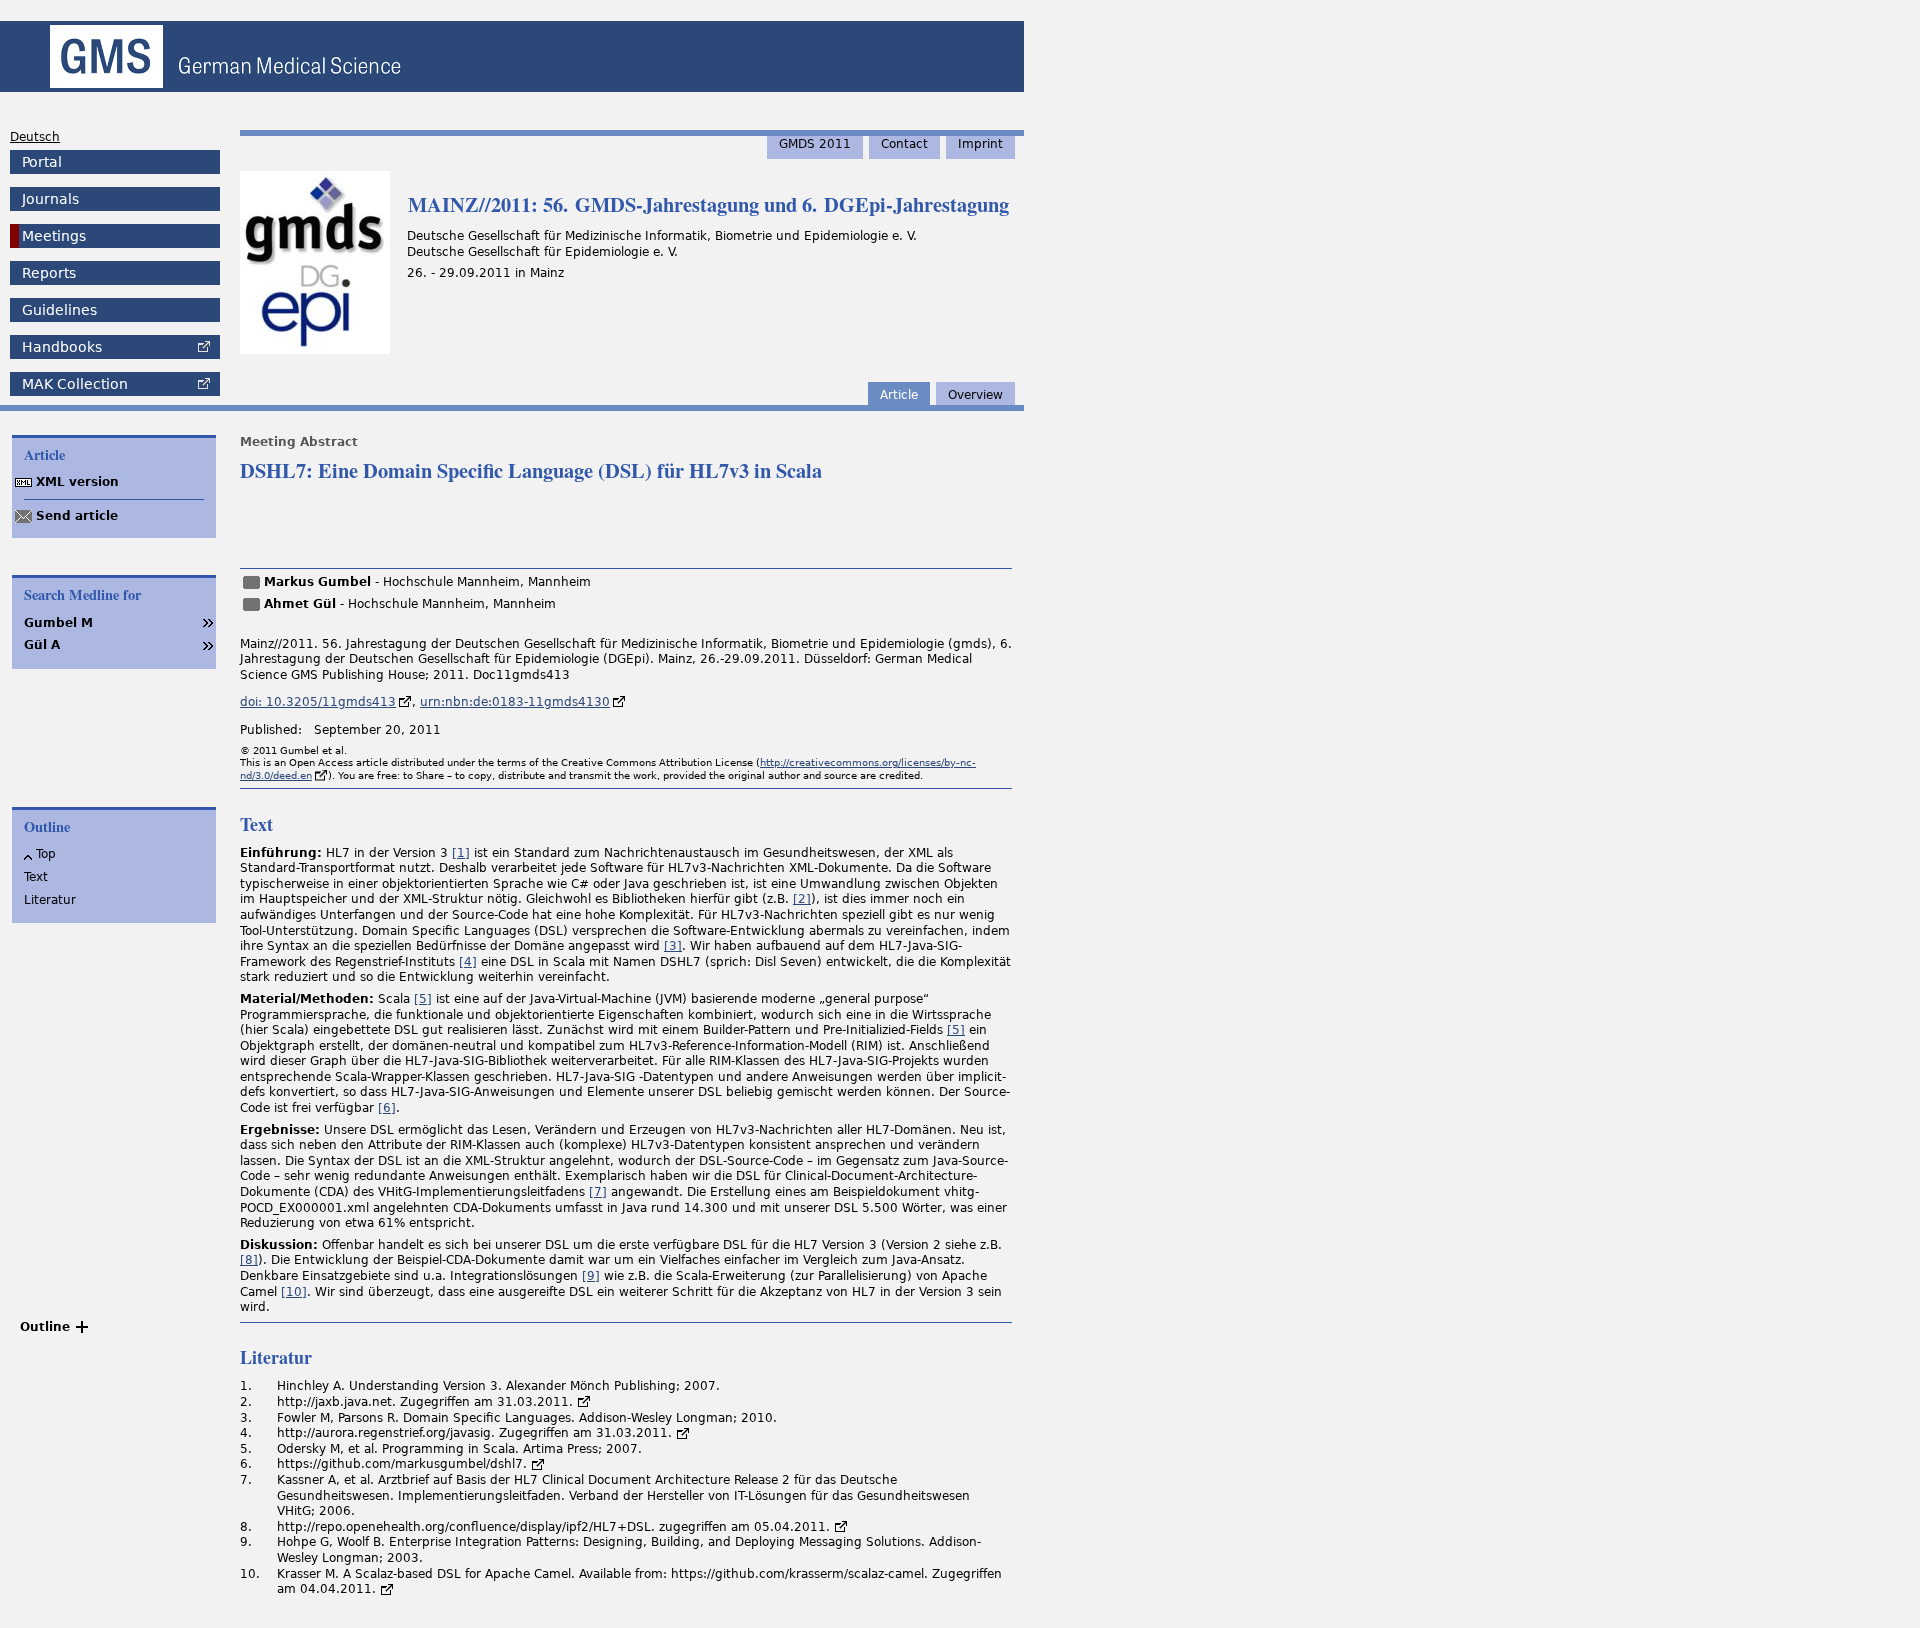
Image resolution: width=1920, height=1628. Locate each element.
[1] (461, 853)
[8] (249, 1260)
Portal (42, 162)
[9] (591, 1276)
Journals (50, 199)
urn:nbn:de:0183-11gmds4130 (515, 702)
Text (36, 877)
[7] (598, 1192)
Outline (45, 1327)
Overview (975, 395)
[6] (387, 1108)
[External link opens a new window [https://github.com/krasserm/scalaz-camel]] (387, 1589)
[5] (423, 999)
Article (899, 395)
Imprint (980, 144)
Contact (904, 144)
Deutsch (35, 137)
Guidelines (59, 310)
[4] (468, 962)
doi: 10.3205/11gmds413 (318, 702)
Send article (77, 516)
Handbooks (62, 347)
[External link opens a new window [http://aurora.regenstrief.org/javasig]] (683, 1433)
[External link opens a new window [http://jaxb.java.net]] (584, 1402)
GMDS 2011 (815, 144)
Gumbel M (58, 623)
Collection (75, 384)
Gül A (42, 645)
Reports (49, 273)
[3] (673, 946)
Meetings (54, 236)
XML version (77, 482)
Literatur (50, 900)
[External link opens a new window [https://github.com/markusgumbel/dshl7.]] (538, 1464)
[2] (802, 899)
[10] (294, 1292)
